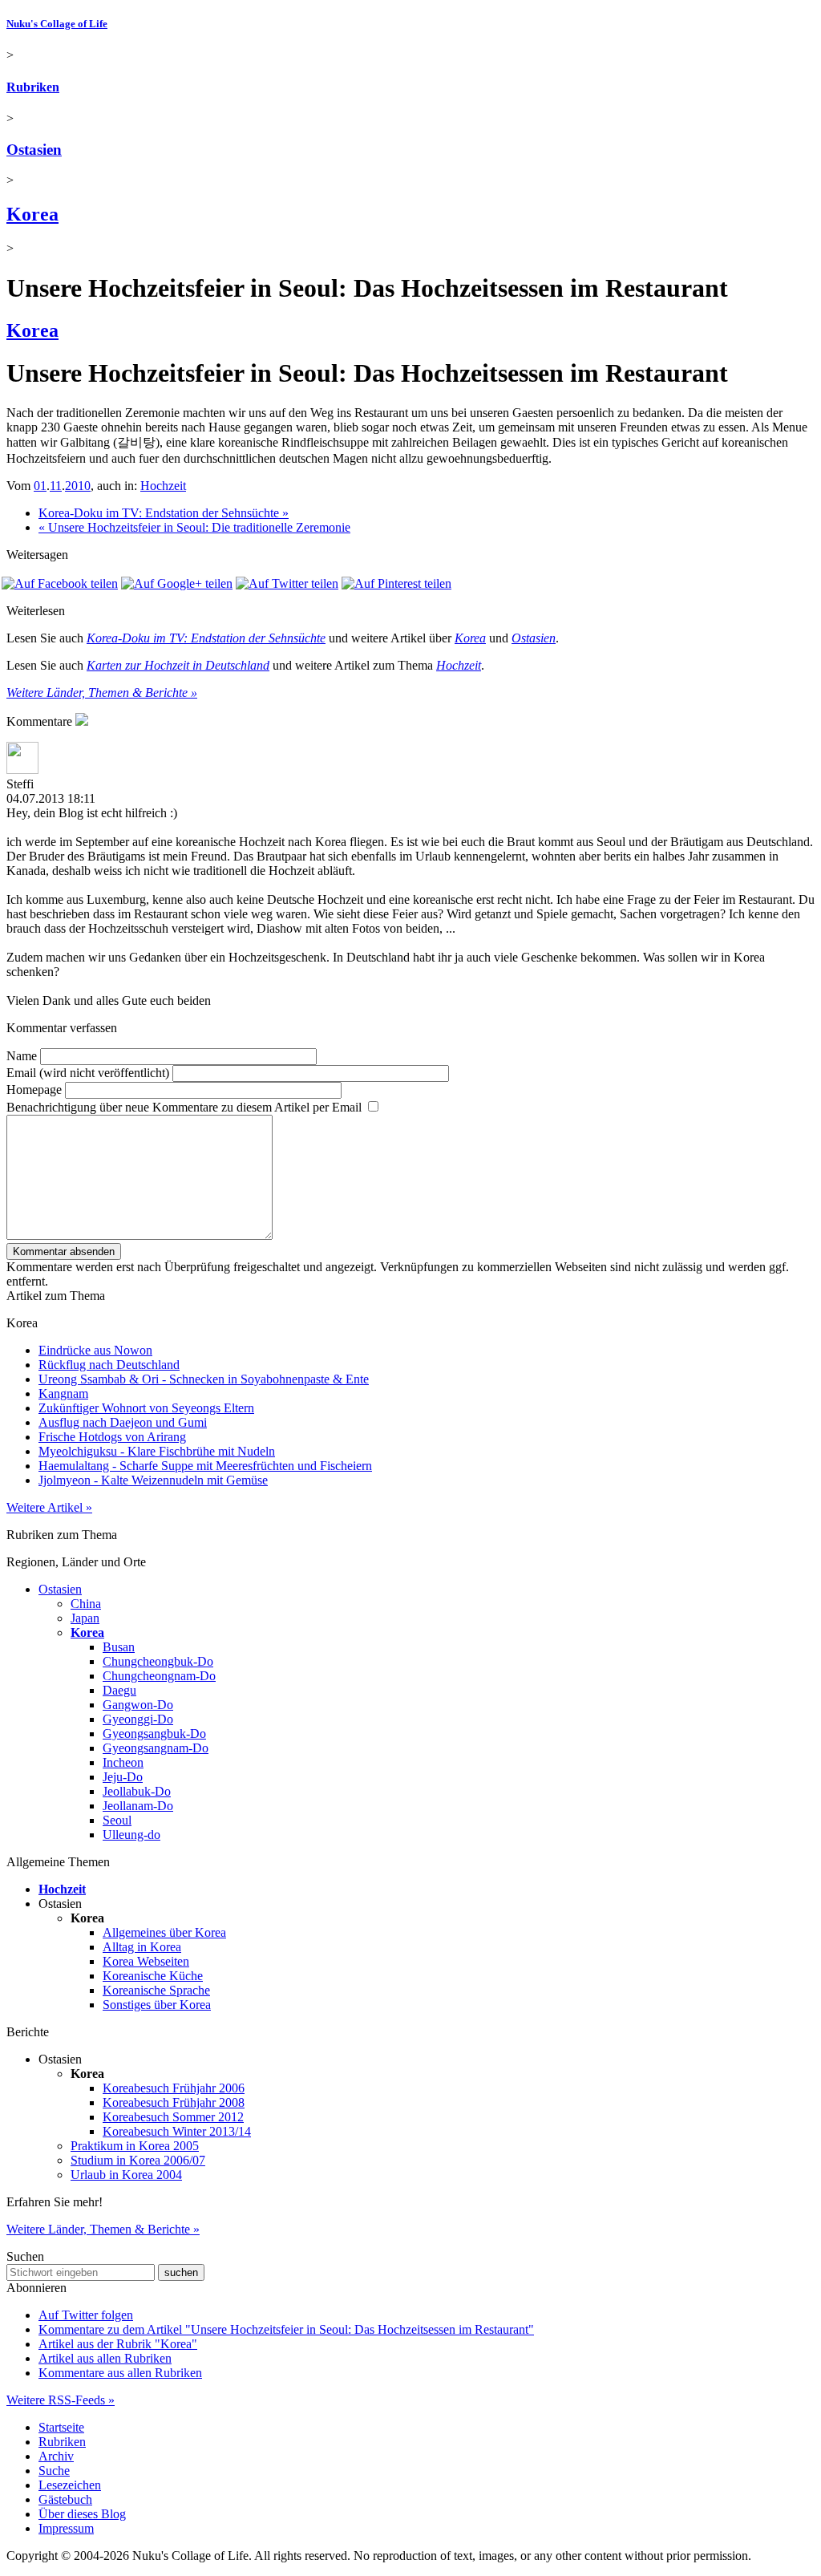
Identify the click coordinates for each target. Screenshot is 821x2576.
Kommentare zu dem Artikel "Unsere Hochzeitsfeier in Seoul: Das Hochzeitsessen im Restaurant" (286, 2329)
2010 (78, 486)
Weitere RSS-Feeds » (61, 2400)
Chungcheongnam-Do (159, 1676)
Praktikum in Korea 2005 (135, 2146)
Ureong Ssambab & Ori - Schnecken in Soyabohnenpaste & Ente (204, 1379)
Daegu (119, 1690)
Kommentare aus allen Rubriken (120, 2373)
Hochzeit (163, 486)
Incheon (123, 1762)
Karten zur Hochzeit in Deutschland (178, 665)
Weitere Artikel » (49, 1507)
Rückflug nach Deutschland (109, 1365)
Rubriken (33, 87)
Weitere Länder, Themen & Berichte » (102, 693)
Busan (119, 1647)
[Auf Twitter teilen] (287, 583)
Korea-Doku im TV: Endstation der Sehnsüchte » (164, 513)
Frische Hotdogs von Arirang (112, 1437)
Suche (54, 2471)
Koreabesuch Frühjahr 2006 (174, 2088)
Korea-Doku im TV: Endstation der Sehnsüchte (206, 638)
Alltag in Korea (142, 1947)
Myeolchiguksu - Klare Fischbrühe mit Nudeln (157, 1451)
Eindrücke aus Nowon (95, 1350)
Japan (85, 1618)
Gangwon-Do (138, 1705)
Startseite (61, 2427)
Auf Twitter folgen (86, 2315)
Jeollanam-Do (138, 1806)
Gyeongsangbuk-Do (154, 1734)
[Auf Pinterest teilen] (396, 583)
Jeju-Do (123, 1777)
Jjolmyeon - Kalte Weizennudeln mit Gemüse (153, 1480)
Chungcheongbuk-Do (158, 1661)
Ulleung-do (131, 1835)
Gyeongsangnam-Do (156, 1748)
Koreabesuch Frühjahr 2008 (174, 2102)
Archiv (56, 2456)
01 (40, 486)
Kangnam (63, 1393)
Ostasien (34, 150)
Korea (32, 214)
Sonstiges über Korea (157, 2005)
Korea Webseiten (146, 1961)
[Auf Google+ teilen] (177, 583)
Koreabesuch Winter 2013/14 (177, 2131)
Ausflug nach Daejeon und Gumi (123, 1422)
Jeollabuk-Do (137, 1791)
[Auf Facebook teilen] (60, 583)
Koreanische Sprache (156, 1990)
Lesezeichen (70, 2485)
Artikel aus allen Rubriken (105, 2358)
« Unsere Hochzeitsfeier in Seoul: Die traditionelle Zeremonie (194, 527)
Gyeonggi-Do (138, 1719)
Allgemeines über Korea (164, 1932)
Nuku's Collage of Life (57, 24)
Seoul (117, 1820)
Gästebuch (65, 2499)
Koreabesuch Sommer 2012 (173, 2117)
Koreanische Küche (153, 1976)
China (86, 1604)
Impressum (66, 2528)
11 (56, 486)
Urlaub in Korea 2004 (126, 2175)
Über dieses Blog (82, 2514)
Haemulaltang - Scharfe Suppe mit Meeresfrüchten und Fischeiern (205, 1466)
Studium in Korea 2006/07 (138, 2160)
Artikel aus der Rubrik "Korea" (118, 2344)
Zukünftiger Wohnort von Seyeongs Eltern (146, 1408)
